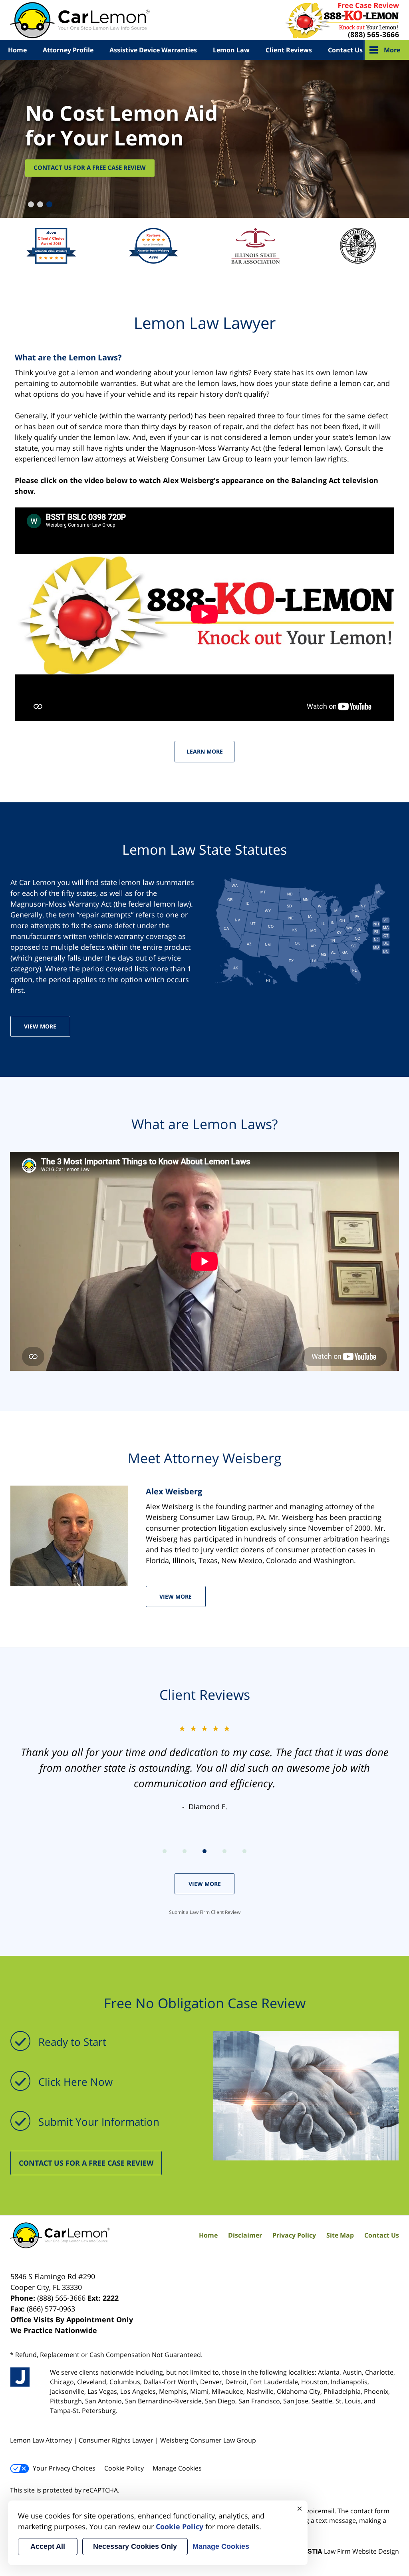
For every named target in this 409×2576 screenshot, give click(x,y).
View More (40, 1026)
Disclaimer (245, 2235)
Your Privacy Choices (64, 2468)
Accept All (48, 2546)
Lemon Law (231, 50)
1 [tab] (30, 203)
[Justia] (20, 2377)
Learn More (205, 751)
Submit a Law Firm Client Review (205, 1912)
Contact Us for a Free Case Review (90, 168)
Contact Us (345, 50)
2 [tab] (39, 203)
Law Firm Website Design (349, 2551)
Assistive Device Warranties (153, 50)
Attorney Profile (68, 50)
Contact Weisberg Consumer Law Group (341, 20)
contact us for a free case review (86, 2163)
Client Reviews (289, 50)
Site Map (340, 2235)
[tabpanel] (204, 139)
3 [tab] (48, 203)
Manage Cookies (177, 2468)
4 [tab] (224, 1851)
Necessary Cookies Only (135, 2546)
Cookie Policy (124, 2468)
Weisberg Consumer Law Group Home (80, 20)
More (392, 50)
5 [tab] (244, 1851)
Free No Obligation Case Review (205, 2003)
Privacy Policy (294, 2235)
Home (17, 50)
